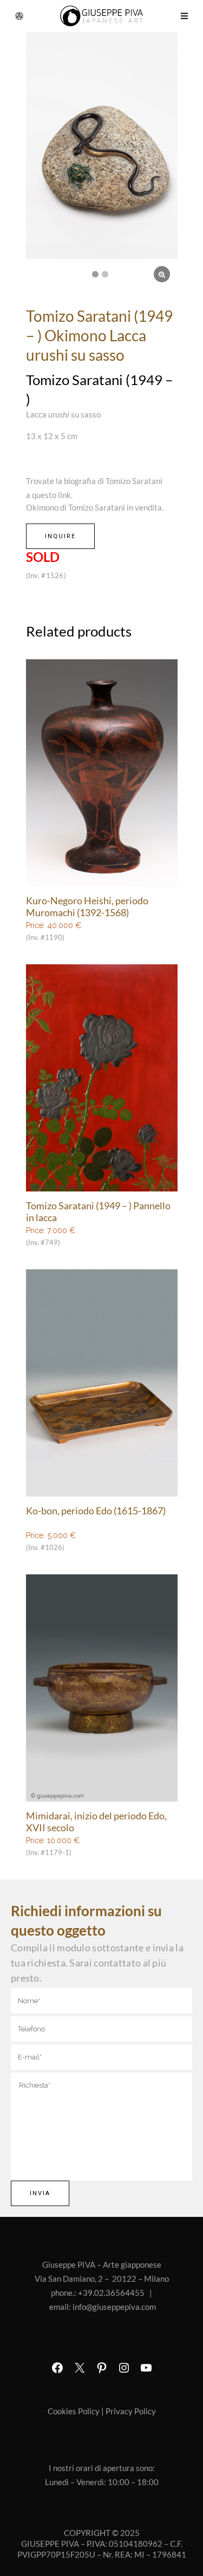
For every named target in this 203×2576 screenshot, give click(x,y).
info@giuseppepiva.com (114, 2307)
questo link (51, 495)
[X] (80, 2368)
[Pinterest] (102, 2368)
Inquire (60, 536)
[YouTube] (146, 2368)
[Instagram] (124, 2368)
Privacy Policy (131, 2411)
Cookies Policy (74, 2411)
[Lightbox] (162, 274)
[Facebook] (57, 2368)
